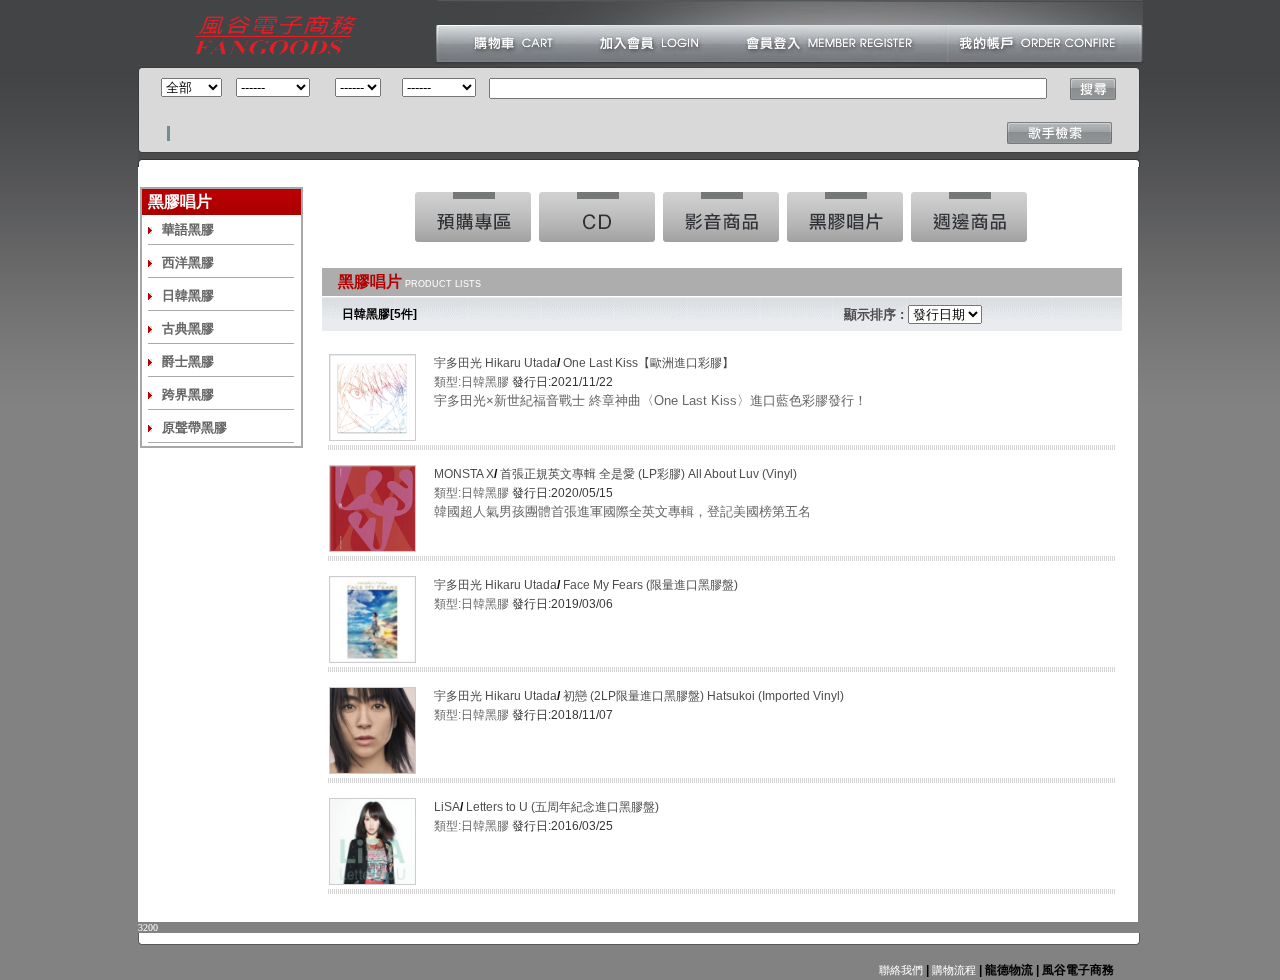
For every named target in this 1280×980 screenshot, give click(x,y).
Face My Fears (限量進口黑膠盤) (650, 585)
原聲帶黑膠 (194, 427)
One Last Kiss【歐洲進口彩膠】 (648, 363)
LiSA (447, 807)
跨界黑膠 (188, 394)
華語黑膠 (188, 229)
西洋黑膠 (188, 262)
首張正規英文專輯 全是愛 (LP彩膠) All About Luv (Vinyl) (648, 474)
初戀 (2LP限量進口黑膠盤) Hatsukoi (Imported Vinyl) (703, 696)
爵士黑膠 (188, 361)
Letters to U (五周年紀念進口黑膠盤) (562, 807)
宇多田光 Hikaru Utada (495, 363)
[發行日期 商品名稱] (945, 314)
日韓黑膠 (188, 295)
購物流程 (952, 970)
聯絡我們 (901, 970)
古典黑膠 (188, 328)
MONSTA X (464, 474)
